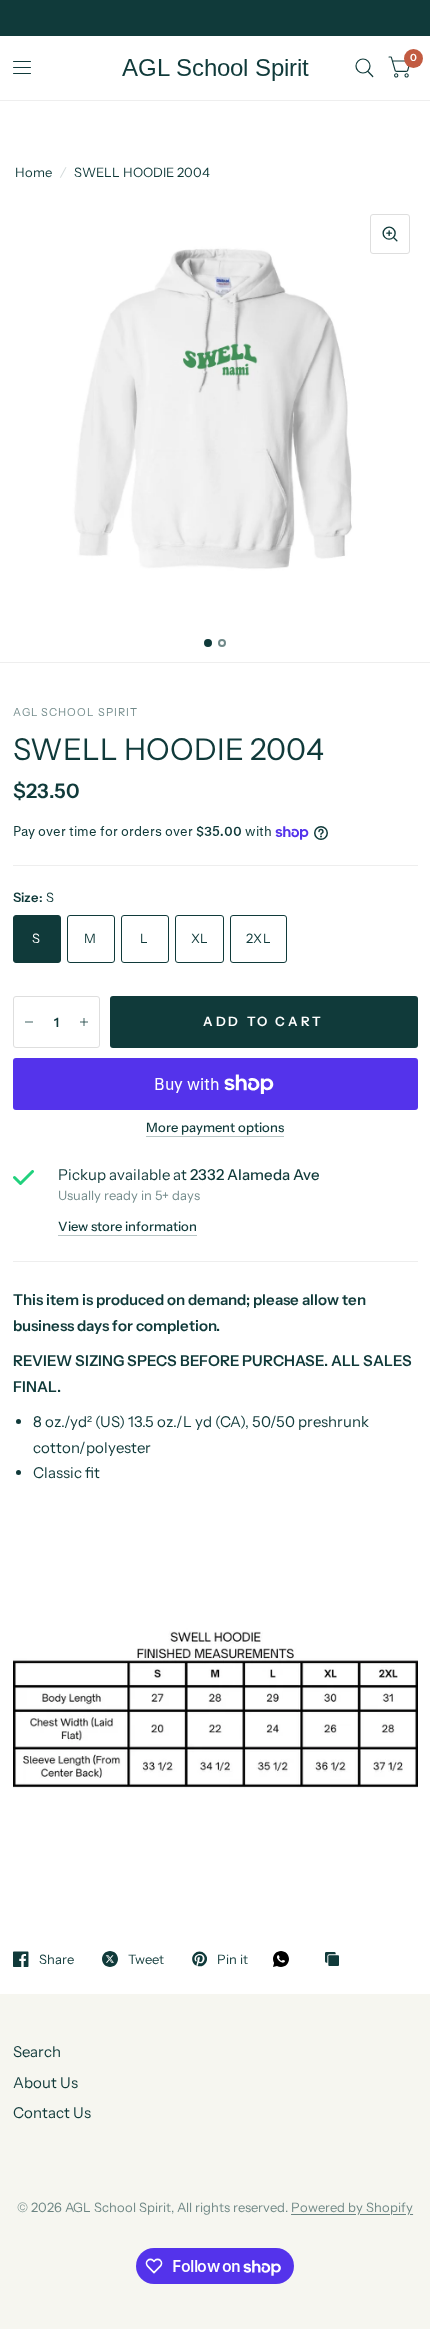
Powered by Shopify (352, 2207)
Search (37, 2051)
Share (56, 1959)
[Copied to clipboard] (337, 1960)
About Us (45, 2082)
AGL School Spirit (215, 68)
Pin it (232, 1959)
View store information (127, 1226)
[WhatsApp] (286, 1959)
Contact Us (52, 2112)
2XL (258, 938)
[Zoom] (390, 234)
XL (200, 938)
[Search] (364, 68)
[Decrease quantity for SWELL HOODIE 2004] (29, 1022)
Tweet (146, 1959)
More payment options (215, 1127)
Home (33, 172)
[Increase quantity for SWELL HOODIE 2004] (84, 1022)
